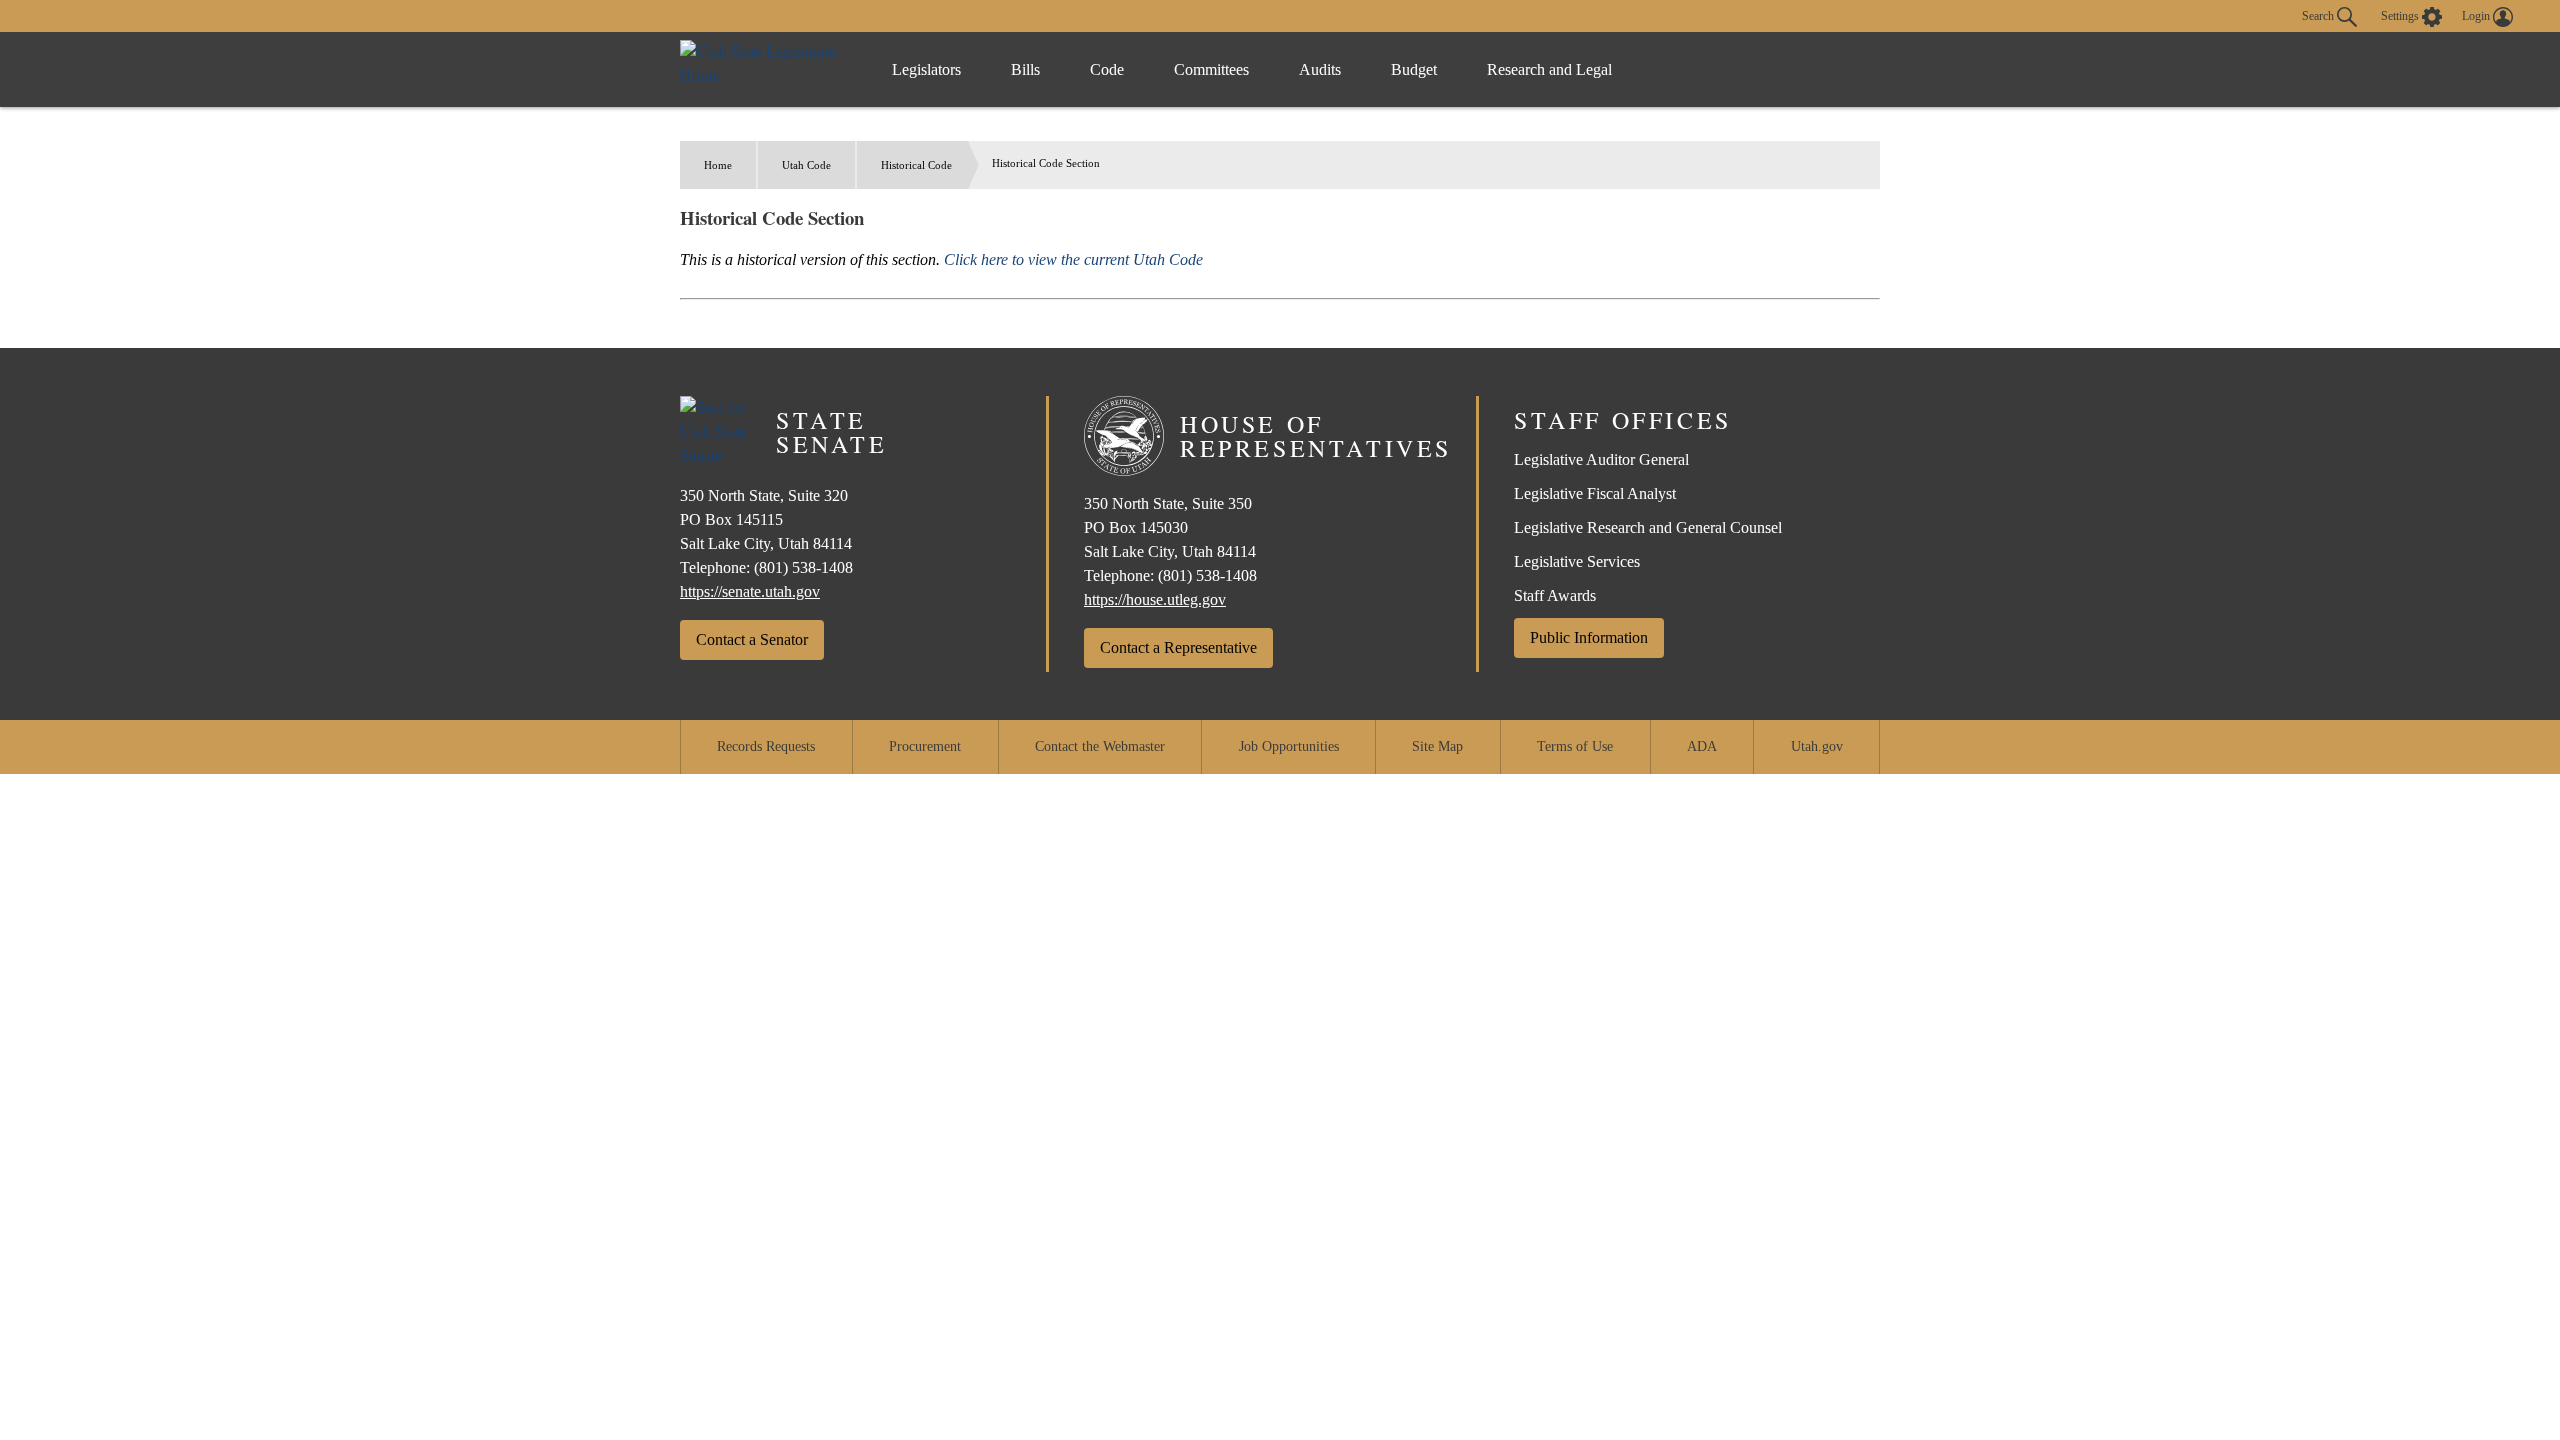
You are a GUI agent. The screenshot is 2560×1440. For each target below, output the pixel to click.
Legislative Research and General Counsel (1648, 527)
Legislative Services (1577, 561)
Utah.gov (1817, 746)
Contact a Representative (1178, 647)
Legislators (926, 69)
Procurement (925, 746)
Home (718, 165)
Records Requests (766, 746)
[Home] (765, 69)
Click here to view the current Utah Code (1073, 259)
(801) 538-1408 (803, 567)
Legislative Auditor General (1601, 459)
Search (2319, 15)
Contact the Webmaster (1100, 746)
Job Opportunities (1289, 746)
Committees (1211, 69)
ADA (1702, 746)
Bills (1025, 69)
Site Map (1437, 746)
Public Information (1589, 637)
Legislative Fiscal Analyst (1595, 493)
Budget (1414, 69)
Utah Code (806, 165)
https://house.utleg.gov (1155, 599)
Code (1107, 69)
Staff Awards (1555, 595)
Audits (1320, 69)
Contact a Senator (752, 639)
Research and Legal (1549, 69)
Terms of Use (1575, 746)
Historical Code (916, 165)
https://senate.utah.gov (750, 591)
